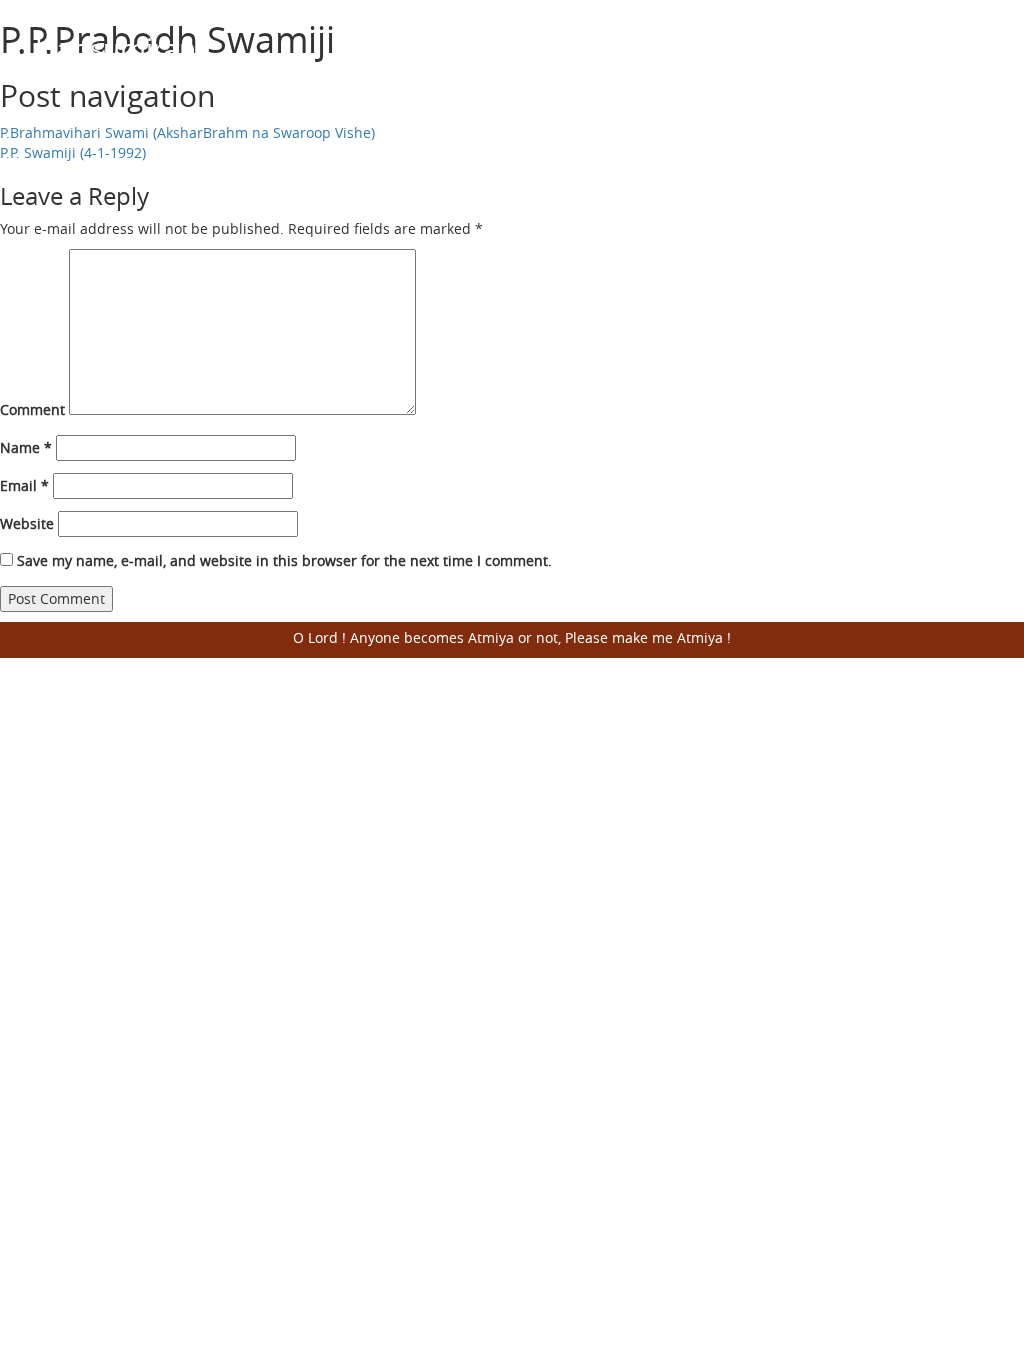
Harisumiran (115, 48)
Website (27, 523)
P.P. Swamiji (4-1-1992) (73, 152)
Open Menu (964, 64)
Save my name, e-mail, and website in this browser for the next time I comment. (284, 560)
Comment (32, 409)
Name (26, 447)
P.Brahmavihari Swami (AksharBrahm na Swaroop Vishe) (187, 132)
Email (24, 485)
